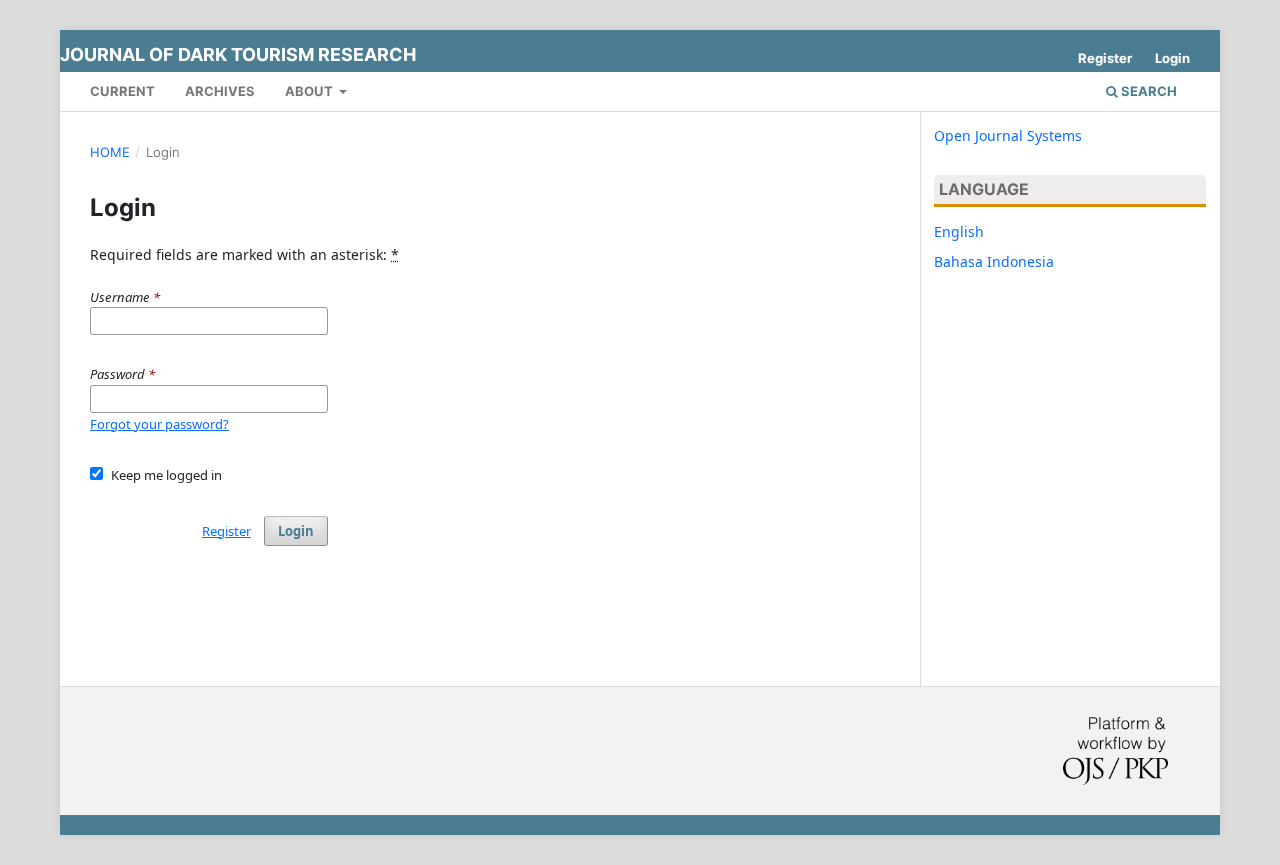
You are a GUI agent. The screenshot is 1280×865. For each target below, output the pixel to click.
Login (1172, 58)
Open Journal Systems (1008, 135)
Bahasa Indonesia (994, 261)
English (959, 231)
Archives (220, 91)
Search (1147, 91)
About (310, 91)
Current (122, 91)
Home (110, 152)
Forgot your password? (159, 424)
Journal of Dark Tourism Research (238, 54)
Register (1105, 58)
